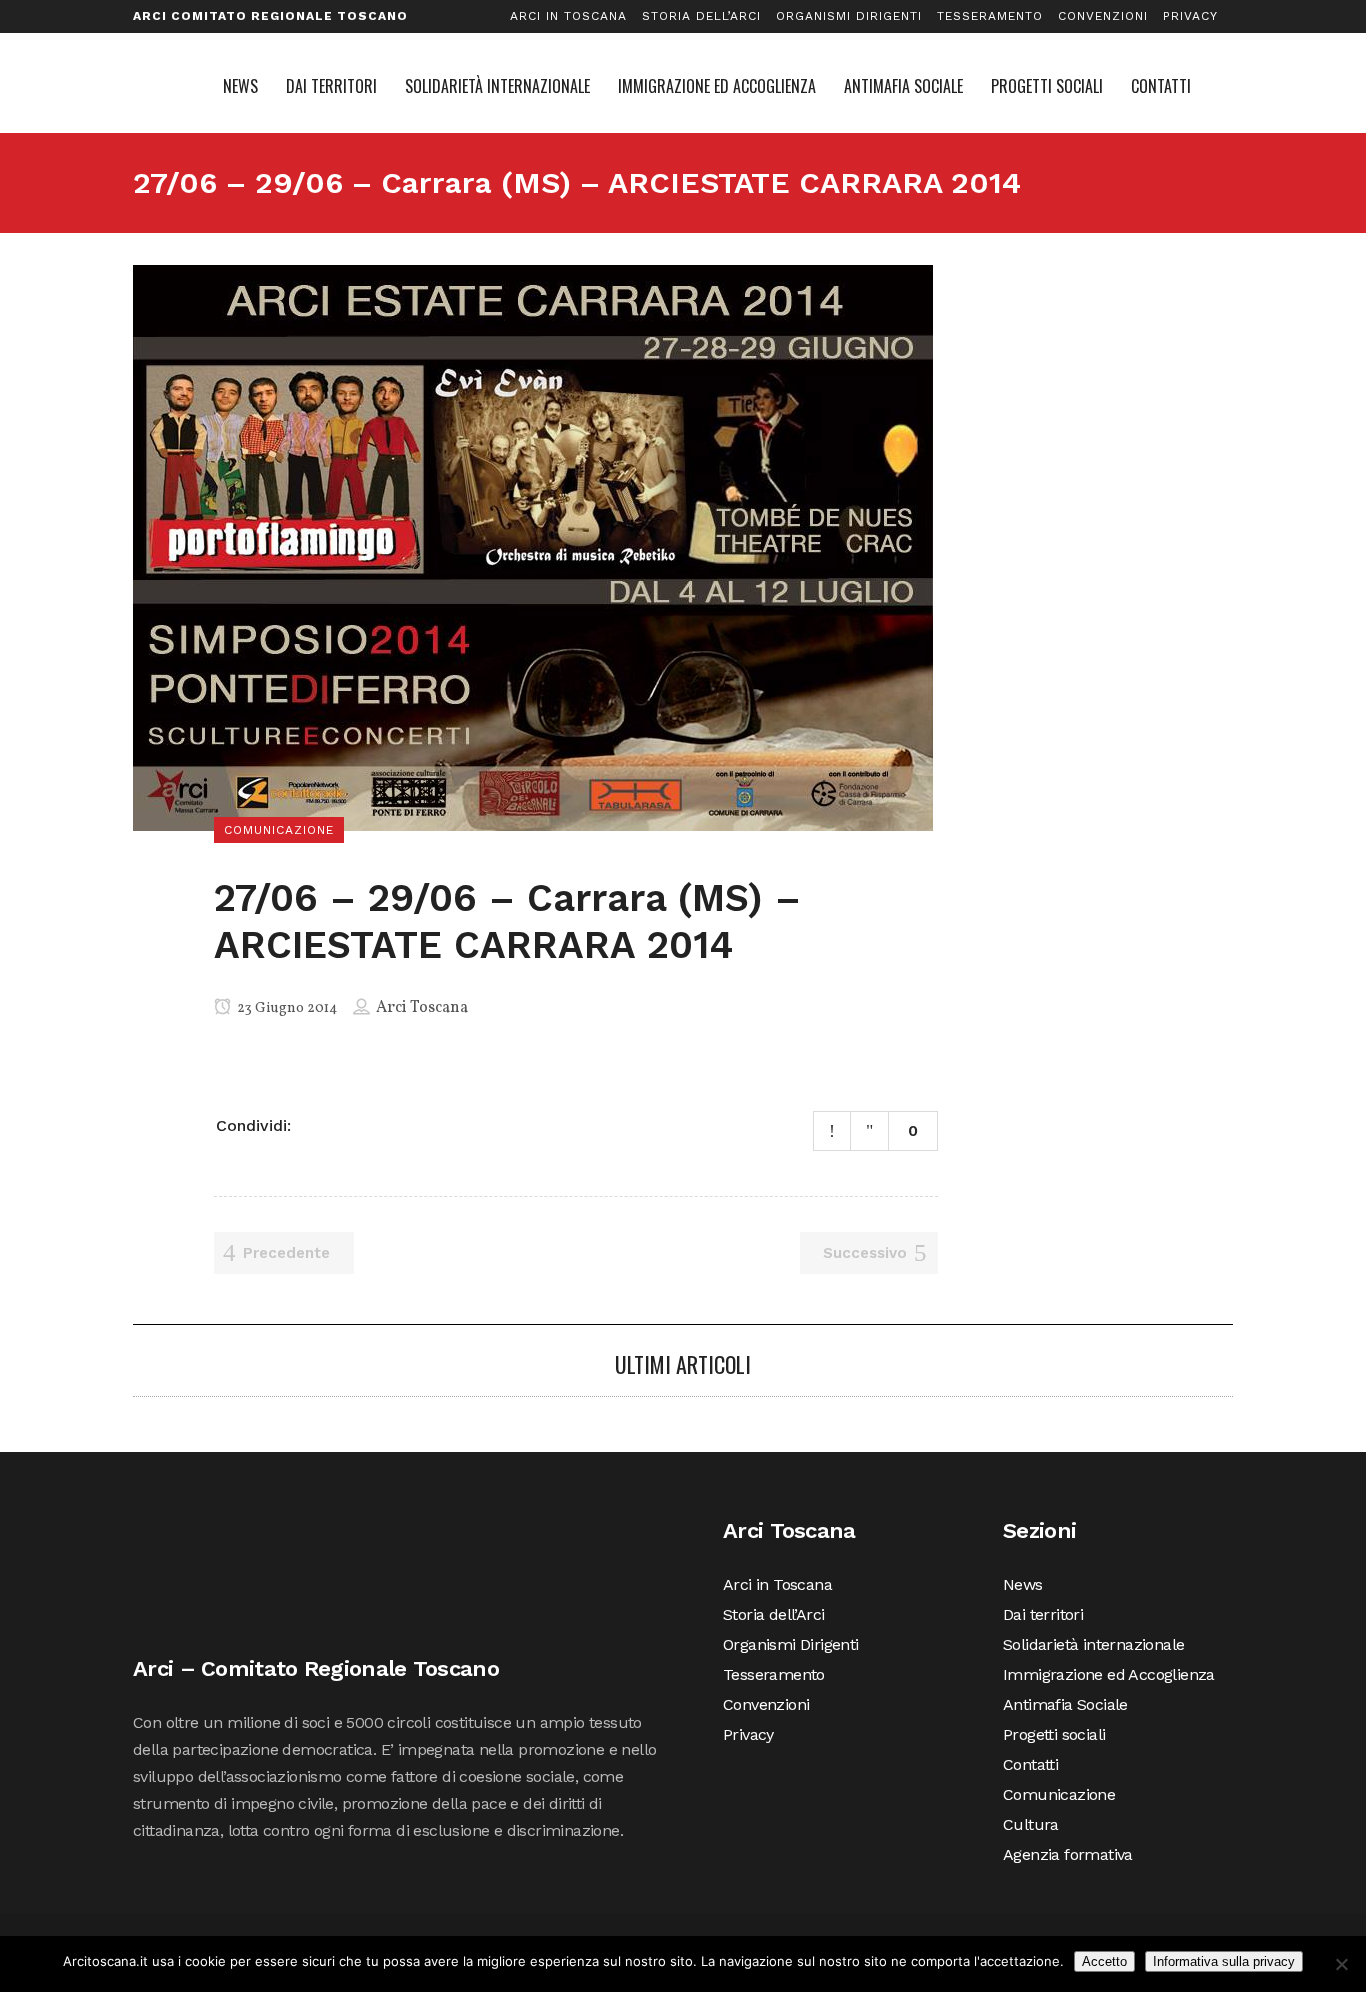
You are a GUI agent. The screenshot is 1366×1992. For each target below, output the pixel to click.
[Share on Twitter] (340, 1124)
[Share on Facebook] (314, 1124)
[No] (1341, 1964)
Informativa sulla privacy (1224, 1961)
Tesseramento (990, 16)
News (1023, 1584)
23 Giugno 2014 (285, 1008)
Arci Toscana (422, 1008)
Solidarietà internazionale (1093, 1644)
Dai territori (1043, 1614)
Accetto (1104, 1961)
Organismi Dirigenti (849, 16)
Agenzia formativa (1068, 1854)
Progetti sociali (1054, 1734)
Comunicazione (1059, 1794)
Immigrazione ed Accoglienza (1109, 1674)
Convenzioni (1103, 16)
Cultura (1031, 1824)
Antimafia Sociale (1065, 1704)
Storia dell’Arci (701, 16)
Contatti (1030, 1764)
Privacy (1190, 16)
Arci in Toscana (568, 16)
